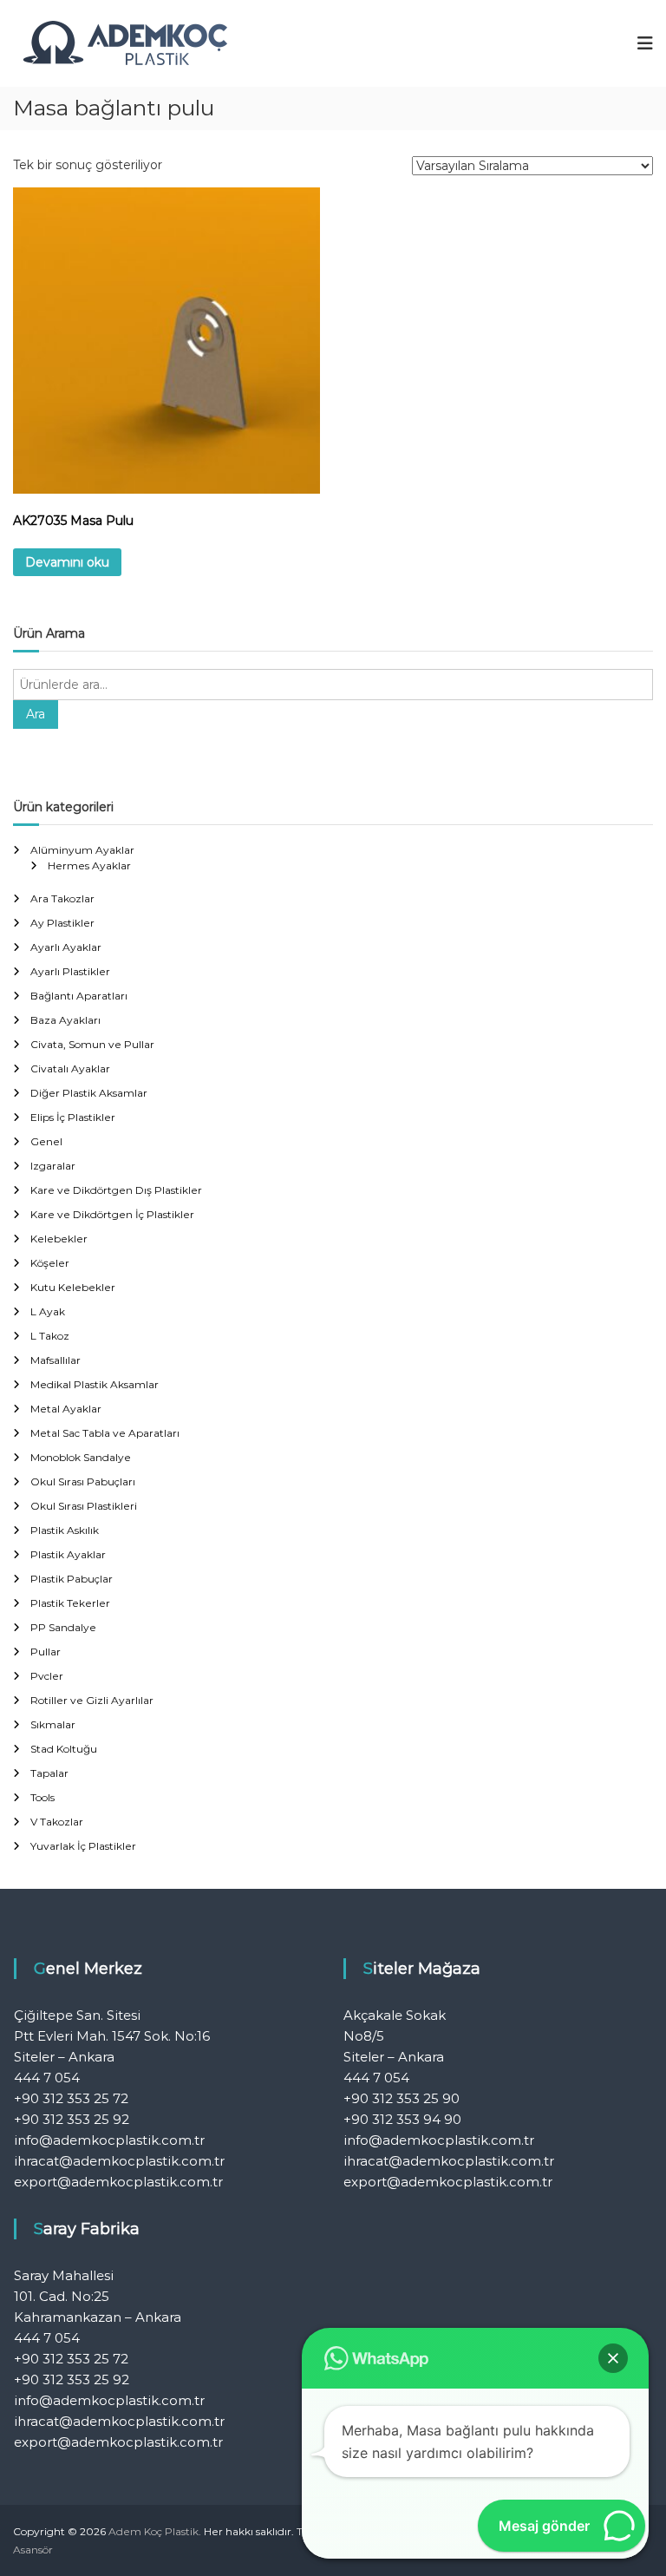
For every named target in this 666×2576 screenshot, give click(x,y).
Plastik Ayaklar (68, 1554)
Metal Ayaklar (66, 1409)
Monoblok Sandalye (81, 1457)
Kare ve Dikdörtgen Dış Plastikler (116, 1190)
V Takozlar (57, 1822)
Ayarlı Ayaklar (66, 947)
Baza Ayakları (65, 1020)
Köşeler (50, 1263)
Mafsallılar (55, 1360)
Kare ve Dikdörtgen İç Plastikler (112, 1214)
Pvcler (47, 1676)
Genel (46, 1141)
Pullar (46, 1652)
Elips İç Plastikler (73, 1117)
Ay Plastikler (62, 923)
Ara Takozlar (62, 898)
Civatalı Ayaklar (70, 1068)
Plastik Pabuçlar (72, 1579)
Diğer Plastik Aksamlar (89, 1093)
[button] (613, 2358)
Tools (42, 1797)
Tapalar (49, 1773)
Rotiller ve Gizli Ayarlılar (92, 1700)
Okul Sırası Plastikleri (84, 1506)
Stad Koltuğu (64, 1749)
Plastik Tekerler (70, 1603)
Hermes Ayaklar (89, 865)
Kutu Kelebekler (73, 1287)
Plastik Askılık (65, 1530)
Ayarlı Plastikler (70, 971)
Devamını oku (67, 562)
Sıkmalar (53, 1724)
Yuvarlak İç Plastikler (83, 1846)
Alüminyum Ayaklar (82, 850)
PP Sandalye (63, 1627)
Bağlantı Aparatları (79, 996)
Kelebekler (59, 1239)
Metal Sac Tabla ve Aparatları (105, 1433)
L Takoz (50, 1336)
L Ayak (48, 1311)
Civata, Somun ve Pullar (92, 1044)
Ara (36, 714)
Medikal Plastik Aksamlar (95, 1384)
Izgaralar (53, 1166)
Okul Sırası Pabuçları (83, 1481)
